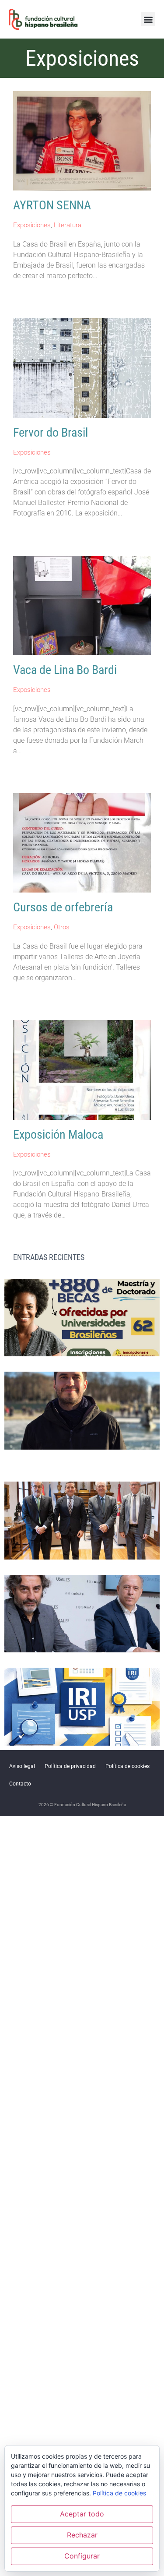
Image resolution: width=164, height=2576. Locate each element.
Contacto (20, 1784)
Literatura (68, 225)
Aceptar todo (82, 2514)
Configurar (82, 2556)
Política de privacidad (70, 1766)
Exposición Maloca (58, 1134)
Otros (62, 927)
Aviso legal (22, 1766)
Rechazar (82, 2535)
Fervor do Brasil (51, 432)
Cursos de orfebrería (63, 907)
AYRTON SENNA (52, 205)
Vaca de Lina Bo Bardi (65, 670)
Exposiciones (32, 225)
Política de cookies (127, 1766)
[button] (148, 19)
